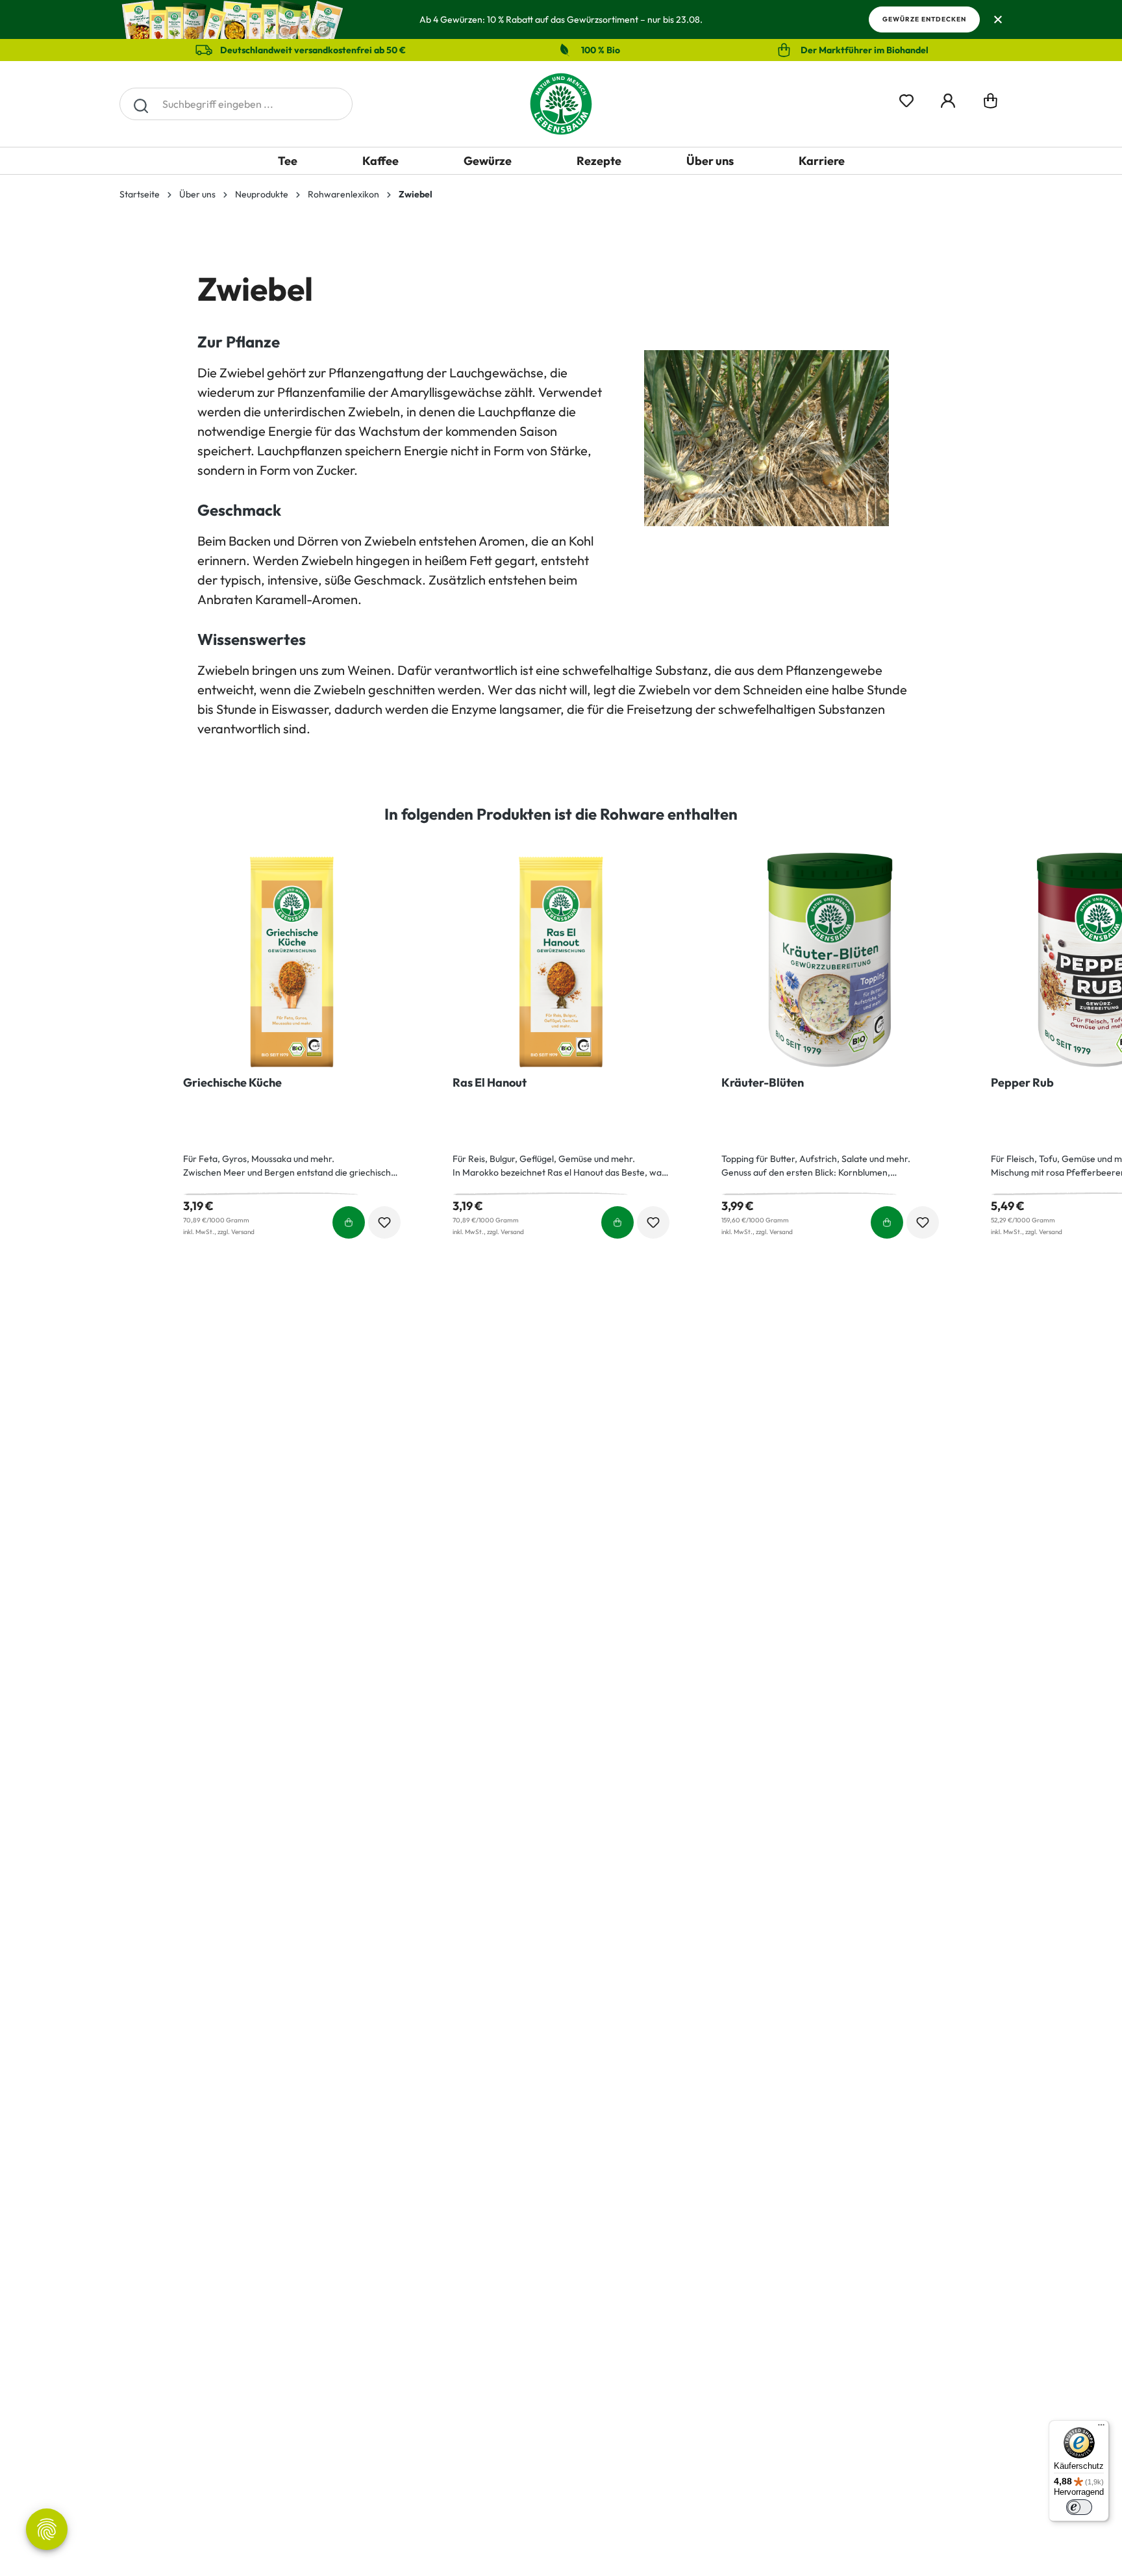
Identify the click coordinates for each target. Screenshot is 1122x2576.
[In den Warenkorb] (349, 1222)
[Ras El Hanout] (561, 962)
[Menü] (1101, 2428)
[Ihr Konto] (948, 98)
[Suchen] (141, 104)
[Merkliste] (906, 98)
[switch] (1079, 2507)
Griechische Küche (232, 1083)
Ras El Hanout (490, 1083)
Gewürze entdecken (924, 19)
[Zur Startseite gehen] (561, 104)
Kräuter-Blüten (763, 1083)
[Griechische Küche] (292, 962)
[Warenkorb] (991, 104)
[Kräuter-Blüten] (830, 962)
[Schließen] (998, 20)
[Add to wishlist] (384, 1222)
